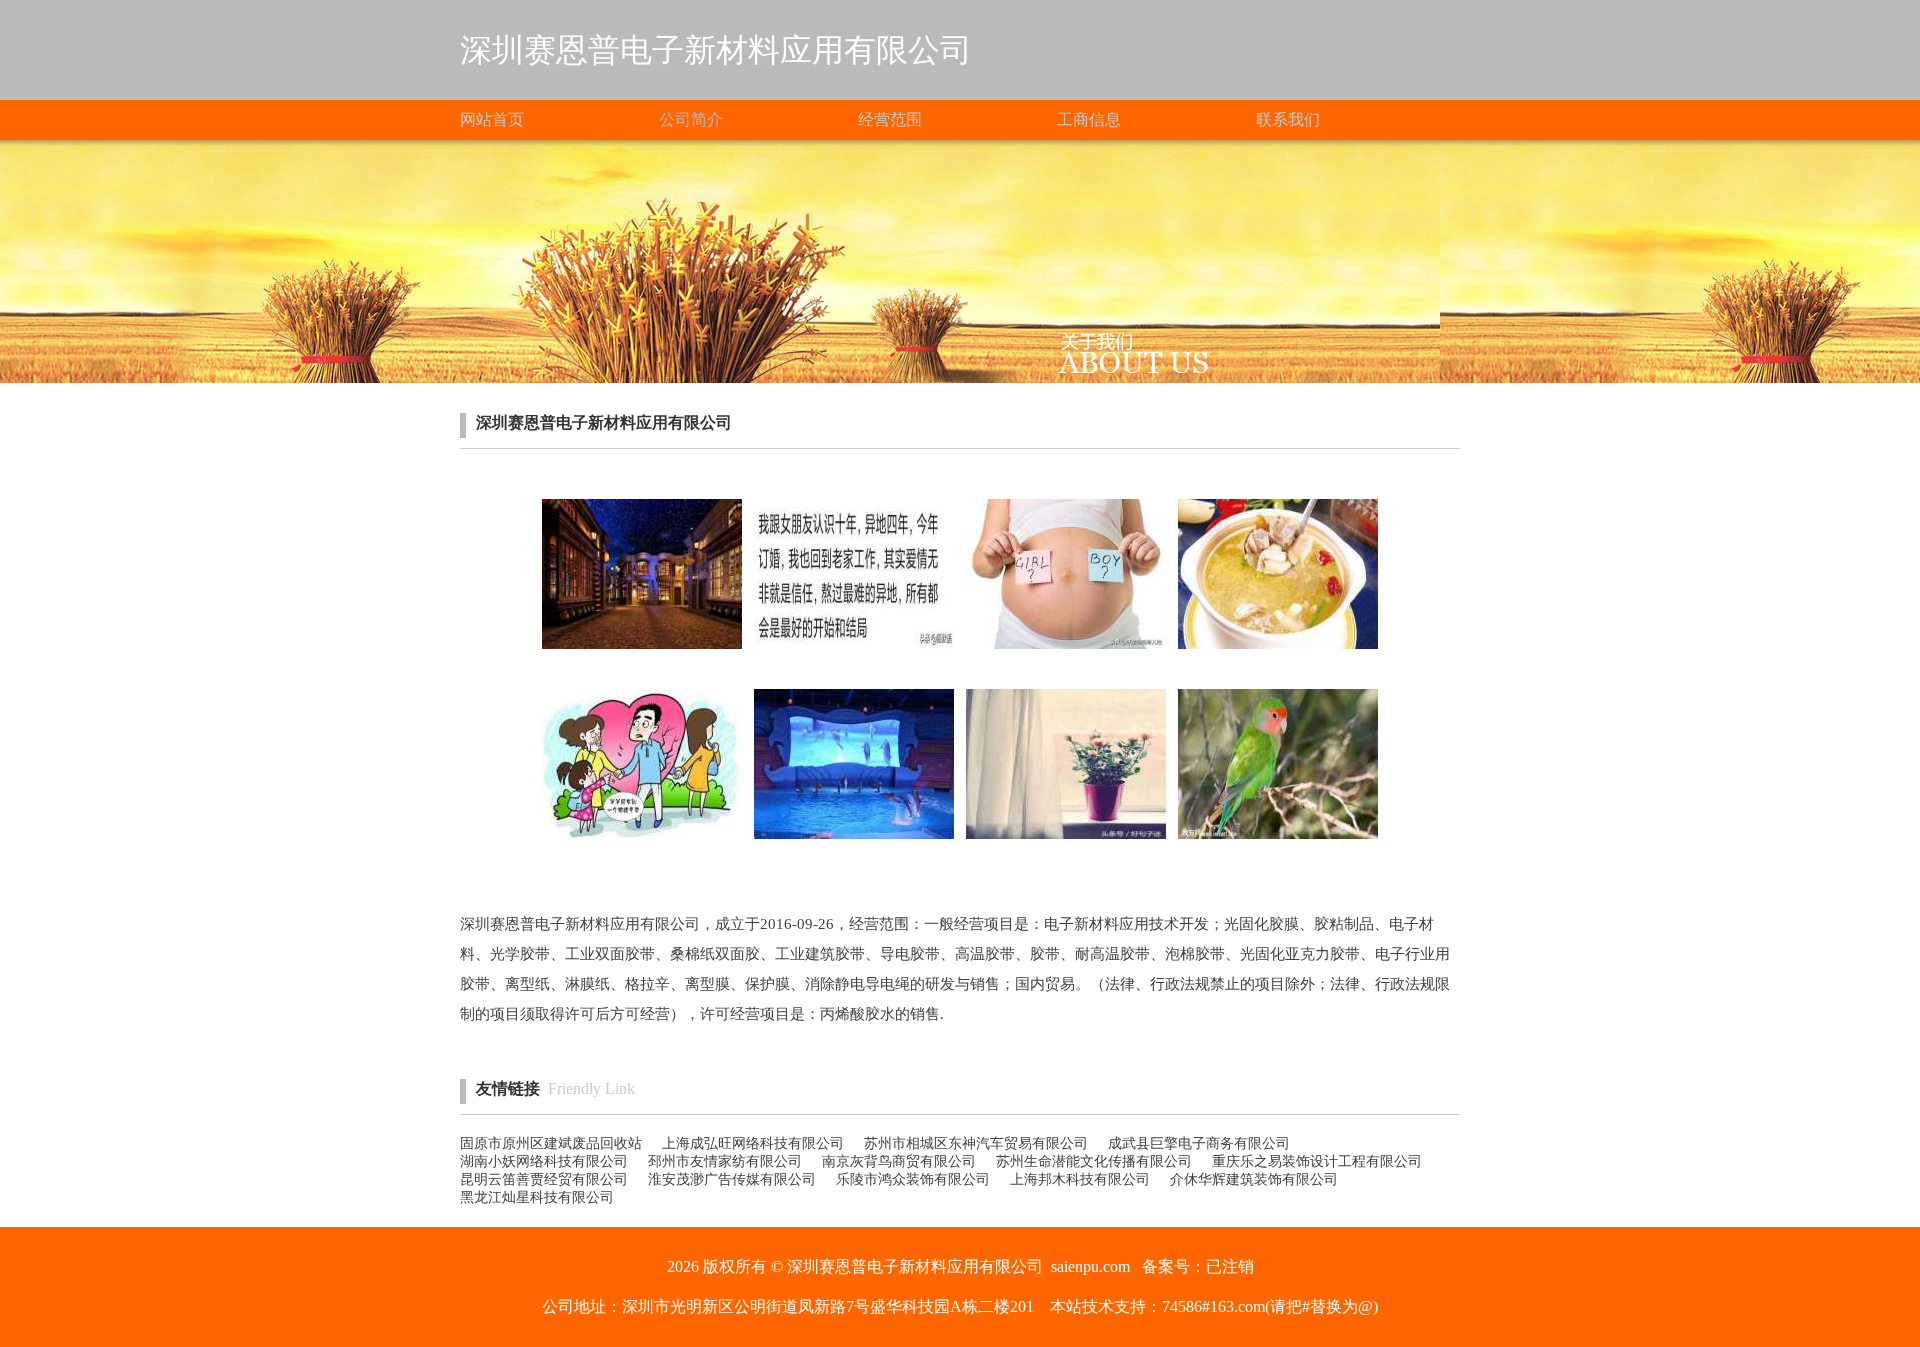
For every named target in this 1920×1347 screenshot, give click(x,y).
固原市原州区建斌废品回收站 (551, 1143)
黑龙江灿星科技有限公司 (537, 1197)
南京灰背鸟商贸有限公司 (899, 1161)
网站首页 (492, 119)
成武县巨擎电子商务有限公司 (1199, 1143)
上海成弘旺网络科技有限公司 (753, 1143)
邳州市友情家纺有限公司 (725, 1161)
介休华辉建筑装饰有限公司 (1254, 1179)
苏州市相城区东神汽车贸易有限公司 (976, 1143)
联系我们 (1288, 119)
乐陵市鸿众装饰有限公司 (913, 1179)
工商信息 (1089, 119)
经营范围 (890, 119)
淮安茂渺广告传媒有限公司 (732, 1179)
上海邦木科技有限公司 (1080, 1179)
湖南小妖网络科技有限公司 (544, 1161)
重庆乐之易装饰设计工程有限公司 (1317, 1161)
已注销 (1230, 1266)
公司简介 (691, 119)
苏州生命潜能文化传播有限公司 (1094, 1161)
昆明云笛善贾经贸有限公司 (544, 1179)
